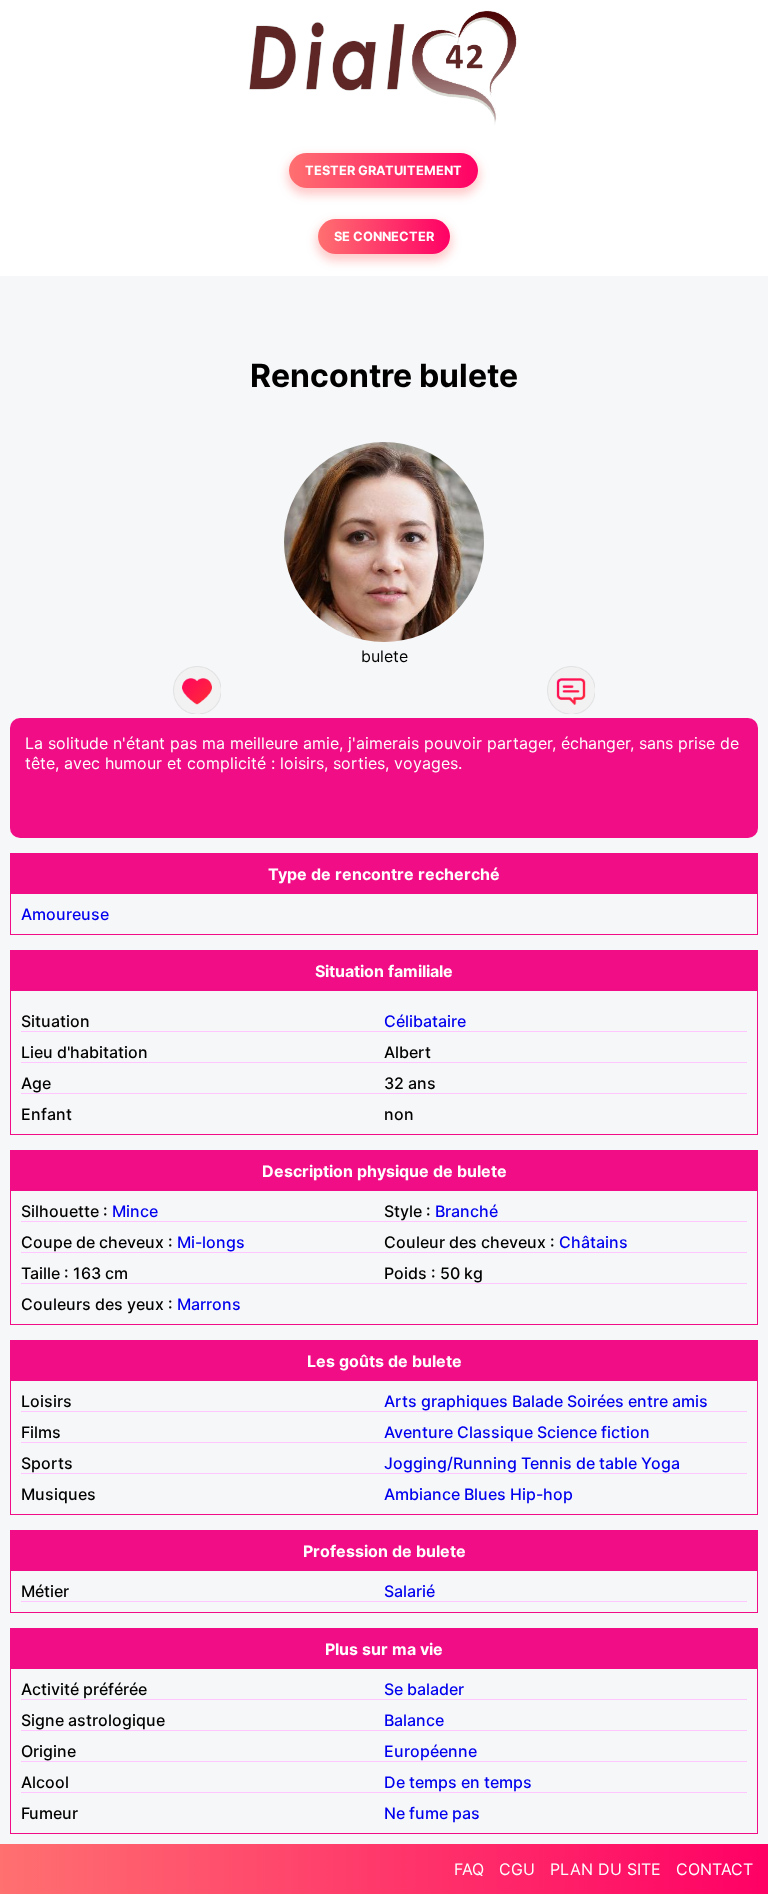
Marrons (209, 1304)
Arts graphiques (446, 1401)
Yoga (660, 1463)
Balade (537, 1401)
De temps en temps (458, 1782)
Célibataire (425, 1021)
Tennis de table (579, 1463)
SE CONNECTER (384, 236)
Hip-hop (541, 1494)
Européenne (430, 1751)
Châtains (593, 1242)
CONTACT (714, 1869)
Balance (414, 1720)
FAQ (469, 1869)
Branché (466, 1211)
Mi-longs (211, 1242)
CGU (517, 1869)
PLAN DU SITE (605, 1869)
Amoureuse (65, 914)
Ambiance (422, 1494)
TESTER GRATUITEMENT (383, 170)
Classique (495, 1432)
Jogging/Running (450, 1463)
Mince (135, 1211)
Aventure (418, 1432)
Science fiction (593, 1432)
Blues (485, 1494)
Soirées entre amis (637, 1401)
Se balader (424, 1689)
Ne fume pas (432, 1813)
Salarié (409, 1591)
